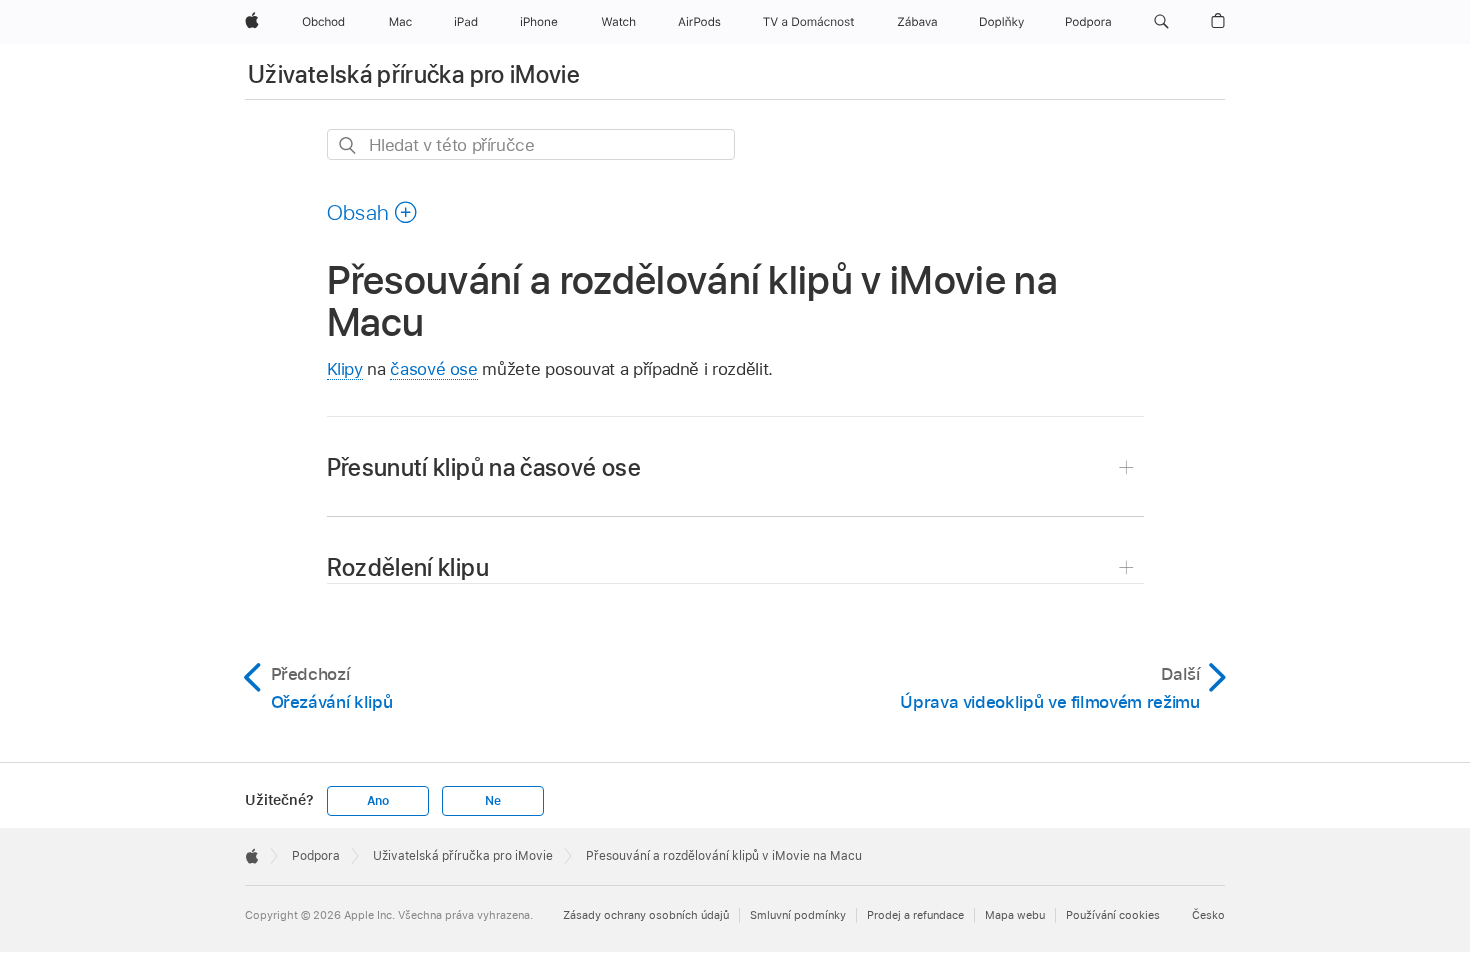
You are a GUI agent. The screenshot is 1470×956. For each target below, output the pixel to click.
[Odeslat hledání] (348, 145)
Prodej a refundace (915, 915)
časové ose (433, 369)
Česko (1208, 915)
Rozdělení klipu (408, 567)
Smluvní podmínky (798, 915)
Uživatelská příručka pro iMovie (414, 74)
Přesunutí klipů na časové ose (484, 467)
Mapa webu (1015, 915)
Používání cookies (1113, 915)
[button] (1161, 22)
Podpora (316, 856)
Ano (378, 801)
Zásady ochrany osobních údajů (646, 915)
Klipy (345, 369)
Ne (493, 801)
